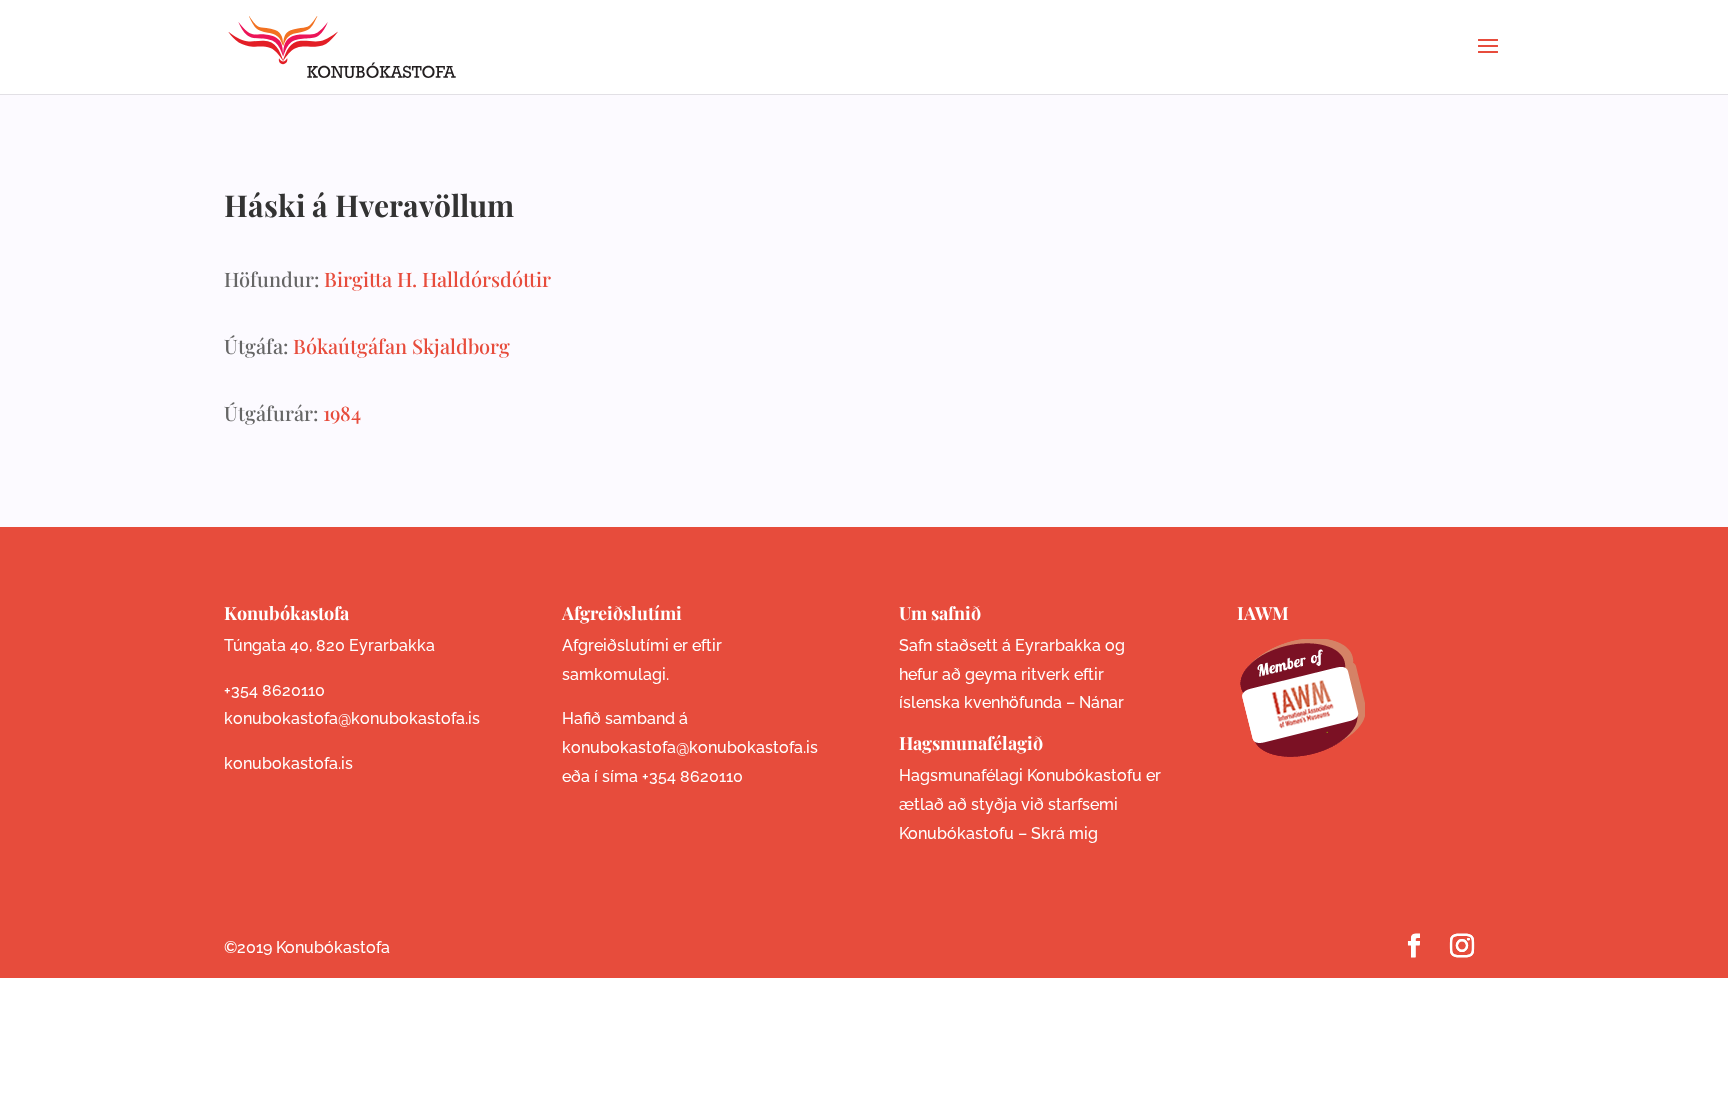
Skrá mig (1064, 833)
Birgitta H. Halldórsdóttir (437, 278)
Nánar (1101, 702)
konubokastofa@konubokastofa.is (352, 718)
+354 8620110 (274, 690)
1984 (342, 412)
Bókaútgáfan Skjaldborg (401, 345)
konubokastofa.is (288, 763)
